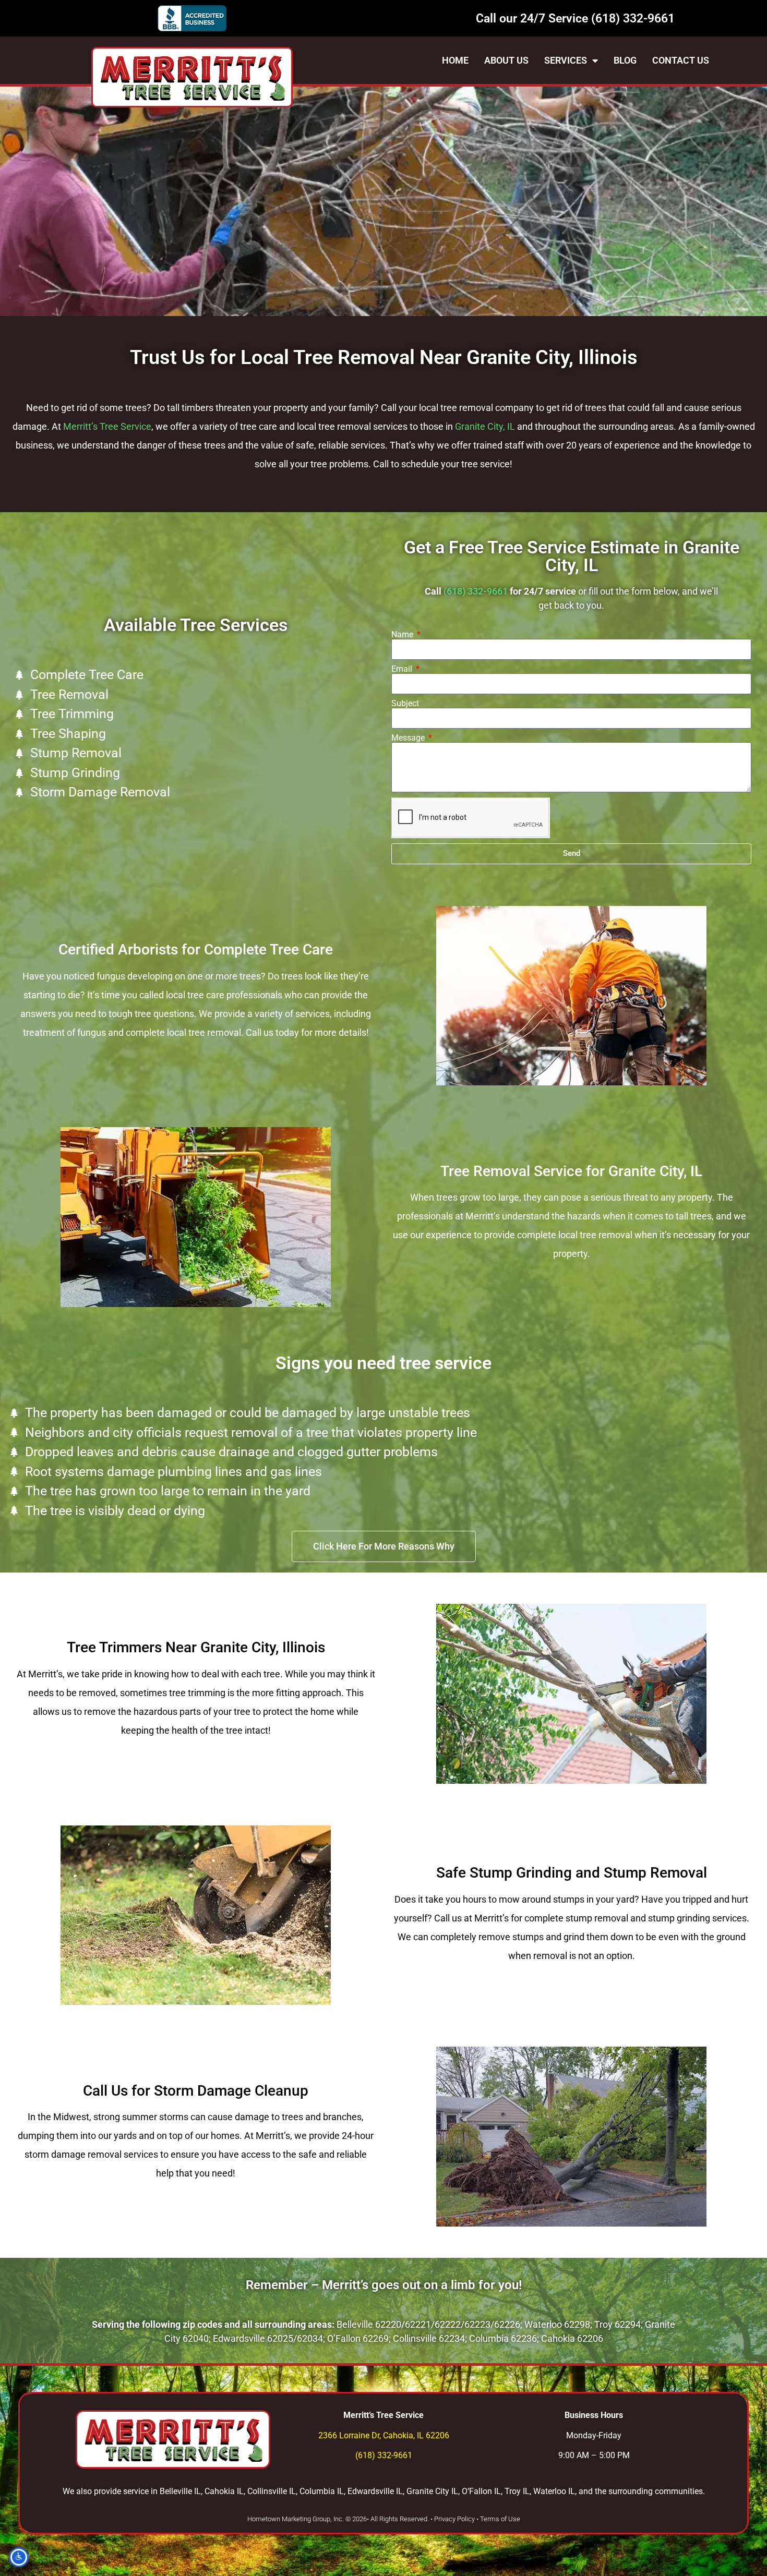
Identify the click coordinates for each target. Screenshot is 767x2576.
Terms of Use (500, 2519)
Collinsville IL (272, 2491)
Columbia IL (322, 2491)
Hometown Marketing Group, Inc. (296, 2519)
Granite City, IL (485, 426)
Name (403, 635)
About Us (506, 60)
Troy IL (517, 2491)
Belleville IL (180, 2491)
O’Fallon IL (481, 2491)
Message (409, 738)
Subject (405, 704)
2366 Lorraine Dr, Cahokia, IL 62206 (384, 2435)
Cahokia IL (224, 2491)
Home (455, 60)
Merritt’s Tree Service (107, 426)
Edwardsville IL (375, 2491)
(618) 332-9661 (633, 19)
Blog (625, 60)
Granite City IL (432, 2491)
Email (403, 669)
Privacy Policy (454, 2519)
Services (566, 60)
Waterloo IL (554, 2491)
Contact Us (681, 60)
